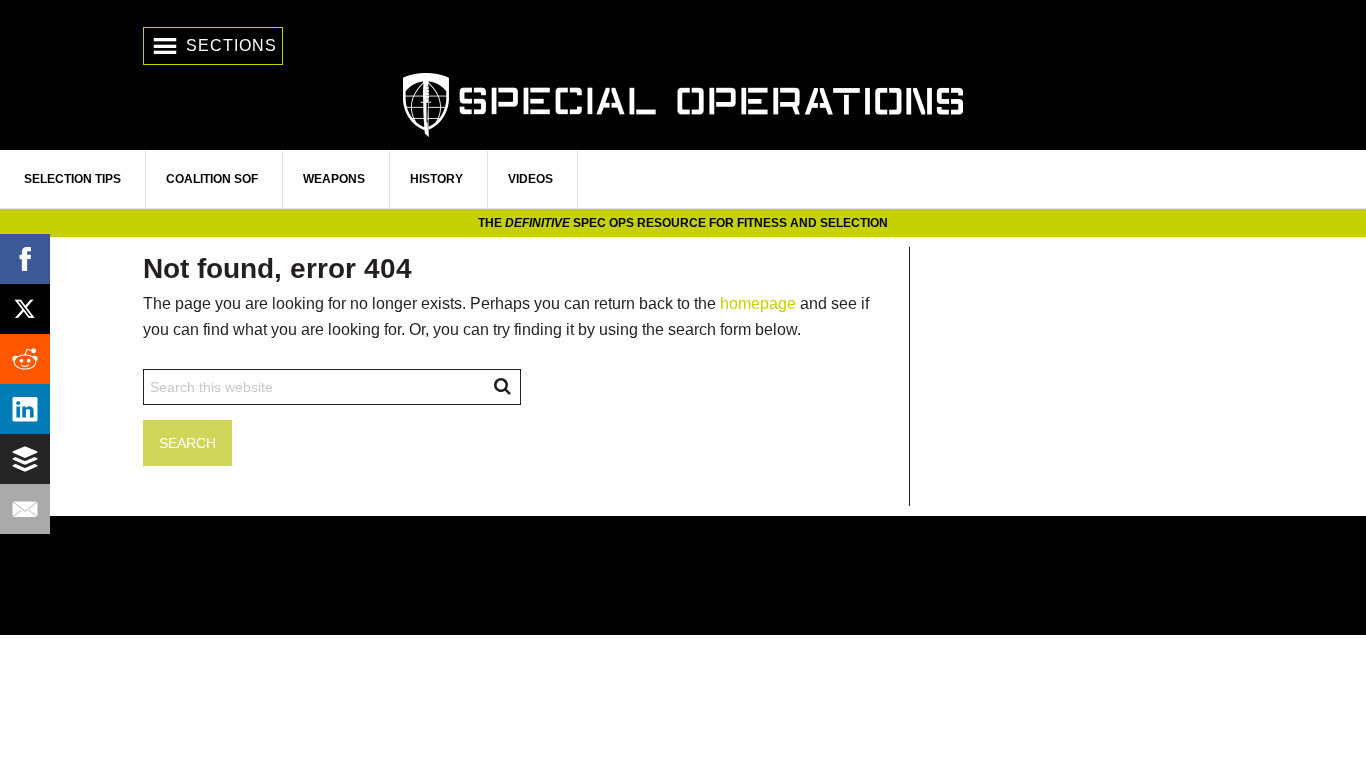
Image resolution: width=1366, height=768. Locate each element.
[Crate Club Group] (683, 575)
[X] (25, 309)
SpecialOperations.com (683, 102)
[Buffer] (25, 459)
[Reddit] (25, 359)
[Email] (25, 509)
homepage (758, 303)
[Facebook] (25, 259)
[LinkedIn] (25, 409)
